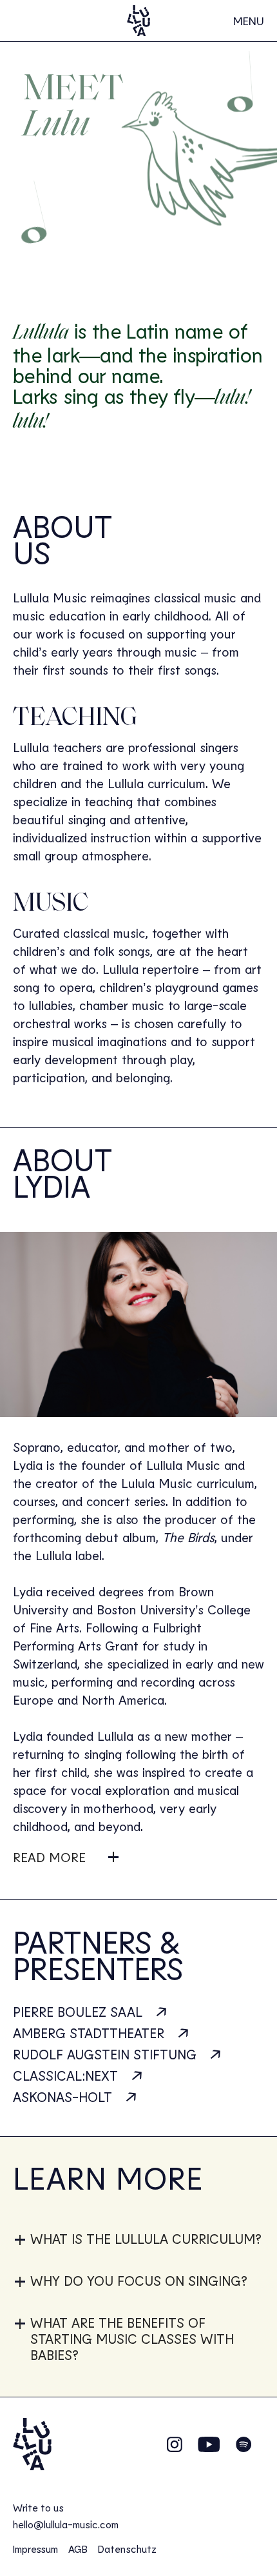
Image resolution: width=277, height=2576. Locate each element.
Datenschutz (127, 2549)
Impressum (35, 2549)
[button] (249, 21)
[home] (138, 21)
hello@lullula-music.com (66, 2524)
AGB (78, 2549)
